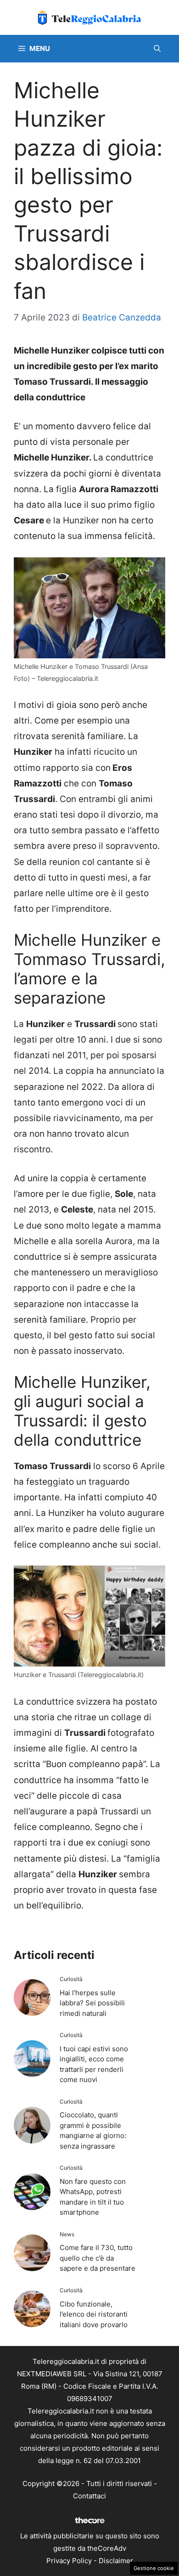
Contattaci (89, 2496)
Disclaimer (116, 2561)
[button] (157, 49)
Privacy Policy (69, 2561)
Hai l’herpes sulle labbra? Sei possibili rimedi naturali (92, 2003)
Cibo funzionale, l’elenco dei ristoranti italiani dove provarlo (94, 2314)
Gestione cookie (154, 2568)
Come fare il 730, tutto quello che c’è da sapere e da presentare (98, 2258)
